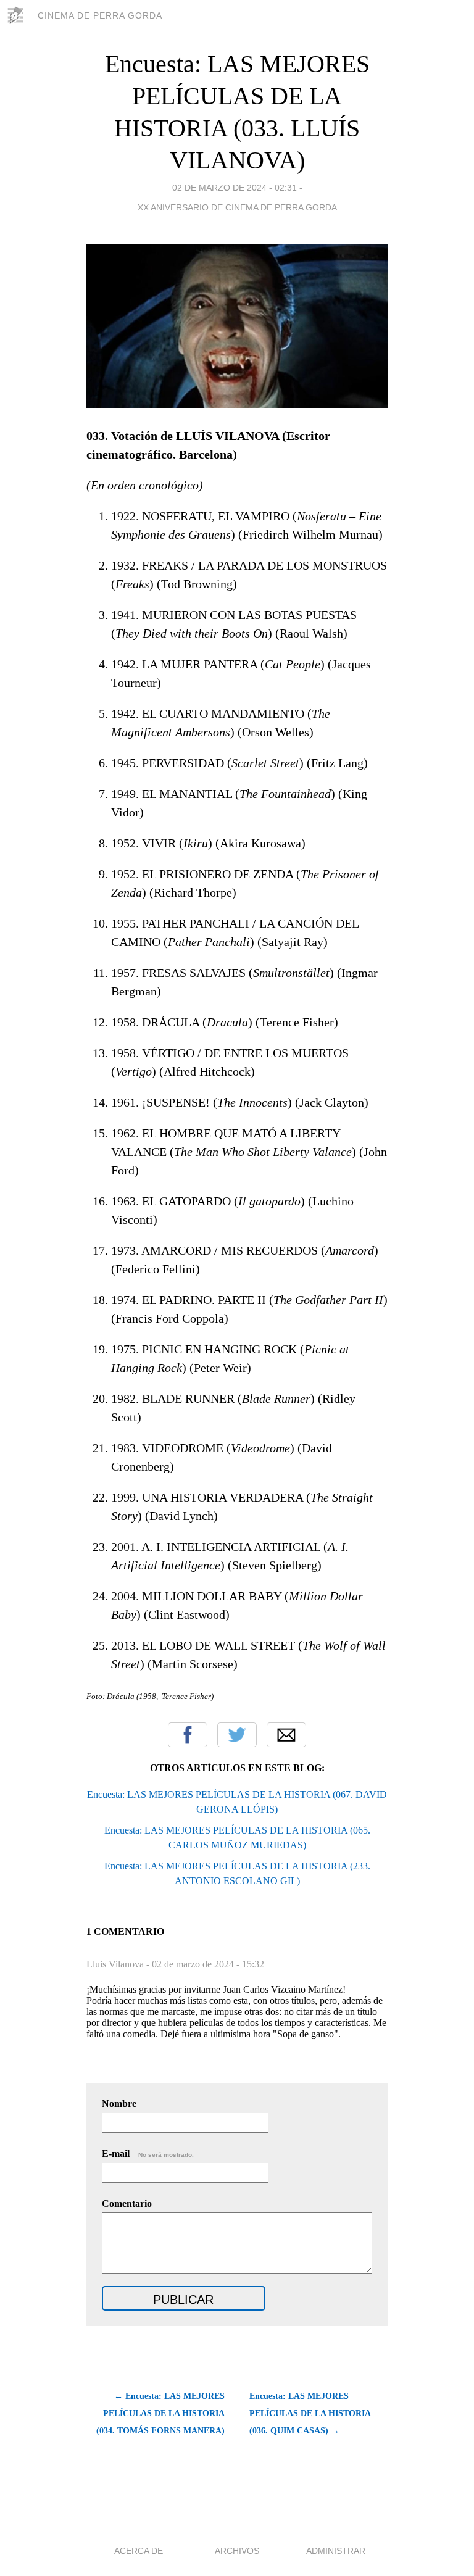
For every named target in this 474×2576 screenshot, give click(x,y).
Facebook (188, 1735)
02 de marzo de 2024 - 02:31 (235, 188)
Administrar (336, 2551)
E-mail (148, 2154)
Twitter (237, 1735)
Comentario (127, 2204)
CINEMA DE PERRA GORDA (100, 15)
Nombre (119, 2104)
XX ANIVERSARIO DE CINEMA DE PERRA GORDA (237, 207)
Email (286, 1735)
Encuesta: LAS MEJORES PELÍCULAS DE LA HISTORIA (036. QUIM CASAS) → (310, 2413)
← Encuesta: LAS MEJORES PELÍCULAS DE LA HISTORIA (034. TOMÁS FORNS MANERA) (160, 2413)
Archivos (237, 2551)
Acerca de (139, 2551)
